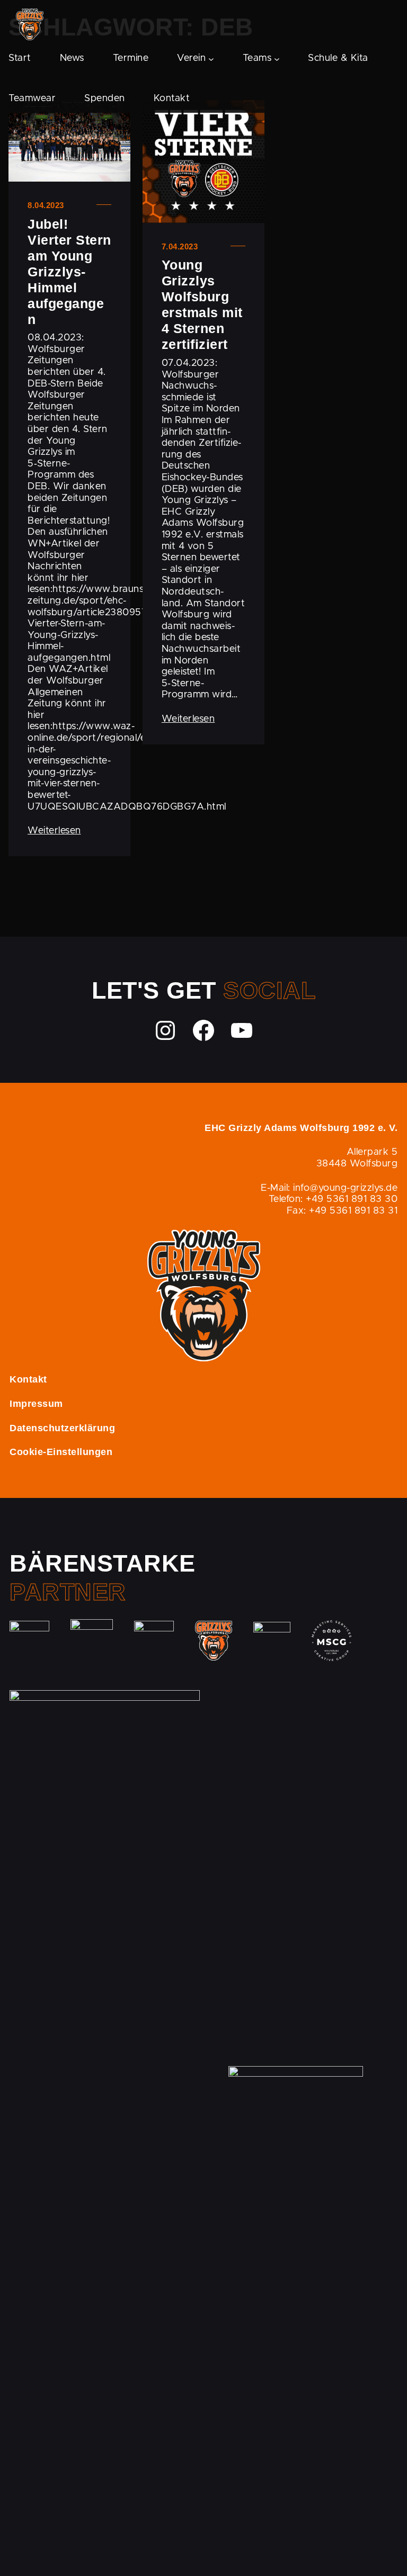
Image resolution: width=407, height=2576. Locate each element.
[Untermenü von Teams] (277, 59)
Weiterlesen (54, 831)
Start (20, 58)
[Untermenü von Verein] (211, 59)
